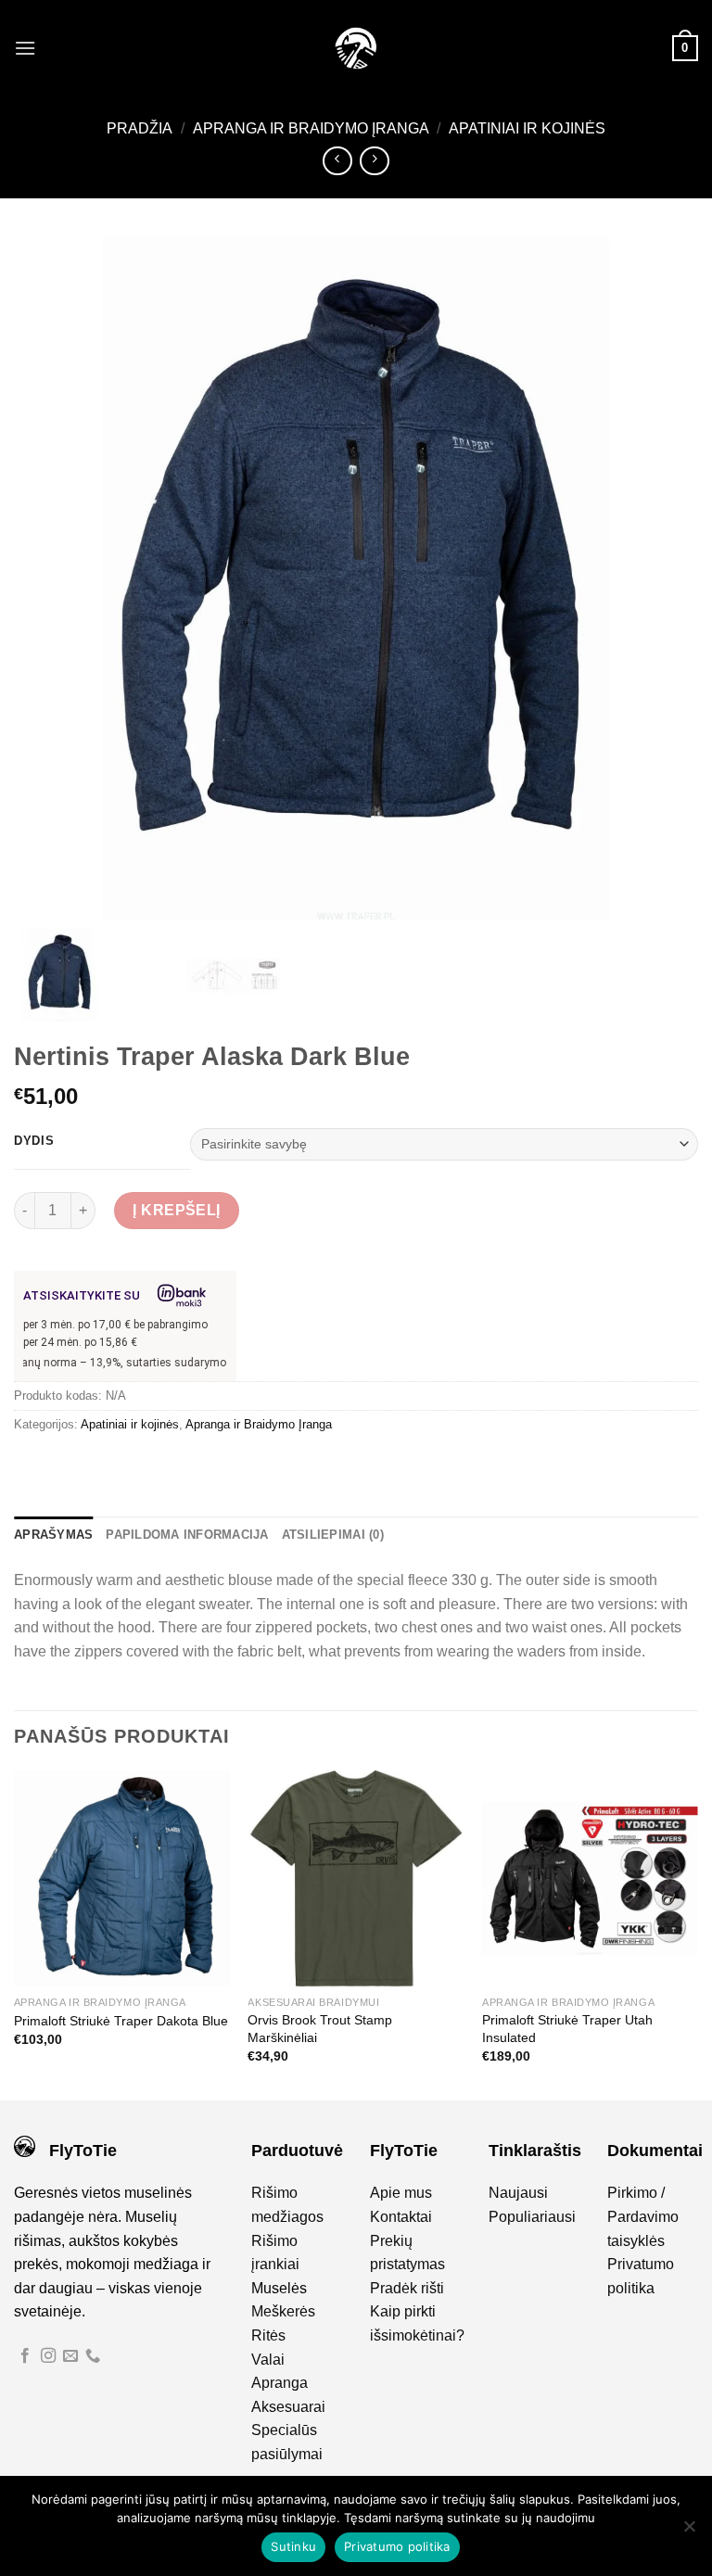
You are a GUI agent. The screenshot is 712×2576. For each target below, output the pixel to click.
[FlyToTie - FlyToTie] (356, 48)
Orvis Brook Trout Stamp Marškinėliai (320, 2029)
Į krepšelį (177, 1210)
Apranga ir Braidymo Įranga (311, 128)
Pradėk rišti (407, 2288)
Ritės (268, 2335)
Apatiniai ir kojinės (527, 128)
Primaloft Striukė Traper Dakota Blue (121, 2021)
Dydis (34, 1141)
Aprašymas (53, 1535)
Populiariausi (532, 2217)
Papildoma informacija (187, 1535)
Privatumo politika (397, 2546)
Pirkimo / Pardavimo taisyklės (643, 2216)
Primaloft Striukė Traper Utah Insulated (567, 2029)
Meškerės (283, 2311)
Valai (268, 2360)
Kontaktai (401, 2217)
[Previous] (15, 1933)
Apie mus (401, 2193)
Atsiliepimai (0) (333, 1535)
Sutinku (293, 2546)
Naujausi (518, 2193)
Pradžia (140, 128)
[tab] (53, 1535)
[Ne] (689, 2532)
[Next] (697, 1933)
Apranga (280, 2383)
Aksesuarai (288, 2407)
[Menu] (25, 48)
